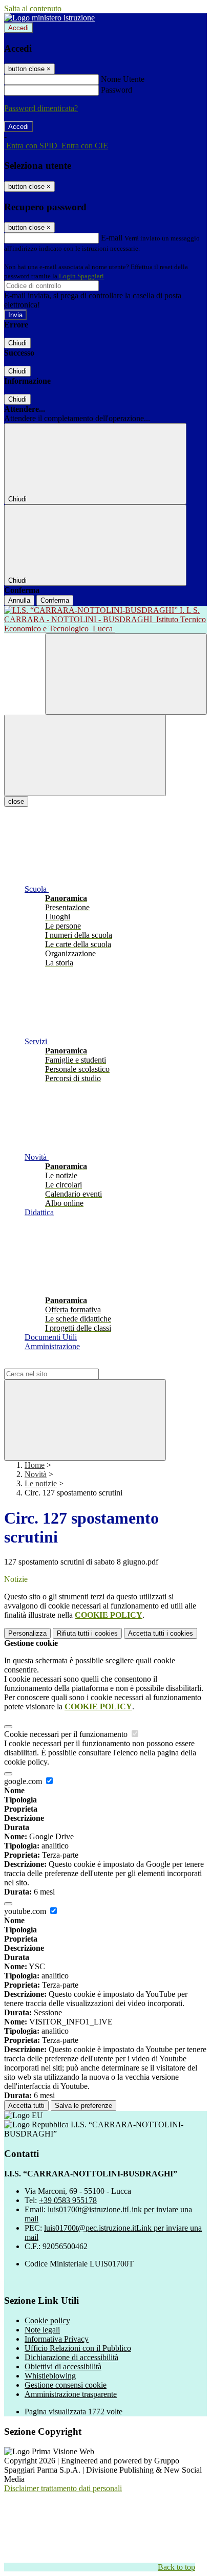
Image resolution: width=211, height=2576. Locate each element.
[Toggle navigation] (85, 755)
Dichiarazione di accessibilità (71, 2357)
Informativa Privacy (57, 2339)
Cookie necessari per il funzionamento (67, 1734)
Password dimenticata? (41, 108)
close (16, 801)
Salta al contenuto (33, 8)
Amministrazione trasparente (71, 2394)
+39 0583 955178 (68, 2200)
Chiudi (17, 343)
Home (35, 1465)
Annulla (19, 600)
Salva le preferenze (83, 2106)
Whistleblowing (50, 2376)
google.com (24, 1781)
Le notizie (41, 1483)
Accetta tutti (161, 1633)
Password (117, 90)
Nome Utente (123, 79)
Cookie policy (47, 2320)
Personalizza (27, 1633)
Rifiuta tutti (87, 1633)
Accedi (18, 28)
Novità (36, 1474)
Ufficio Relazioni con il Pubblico (78, 2348)
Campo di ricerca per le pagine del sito (66, 1364)
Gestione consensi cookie (66, 2385)
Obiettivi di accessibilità (63, 2366)
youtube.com (26, 1911)
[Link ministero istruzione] (49, 18)
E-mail (112, 238)
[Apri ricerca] (126, 674)
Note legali (42, 2330)
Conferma (55, 600)
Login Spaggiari (81, 276)
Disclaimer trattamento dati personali (63, 2488)
